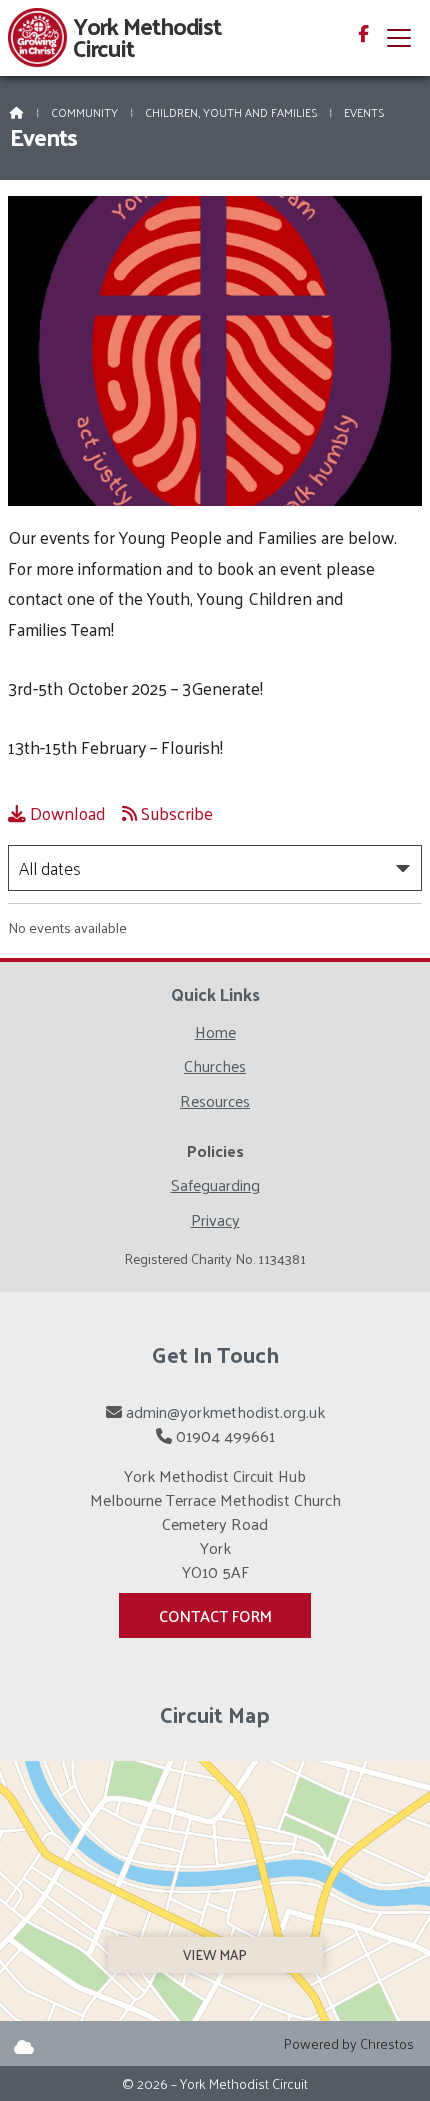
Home (215, 1034)
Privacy (215, 1220)
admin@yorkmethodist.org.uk (225, 1411)
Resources (215, 1103)
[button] (399, 38)
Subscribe (167, 813)
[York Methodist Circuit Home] (38, 38)
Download (57, 813)
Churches (215, 1068)
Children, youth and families (231, 112)
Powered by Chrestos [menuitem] (349, 2043)
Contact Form (215, 1615)
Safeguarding (215, 1187)
